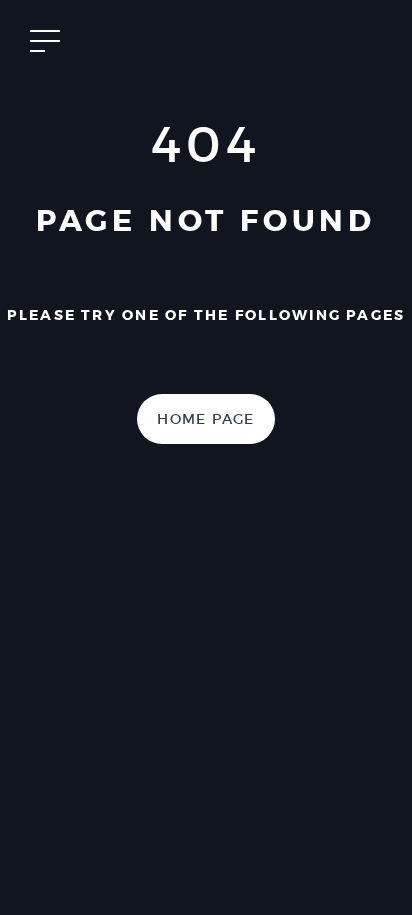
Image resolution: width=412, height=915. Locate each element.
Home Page (206, 419)
